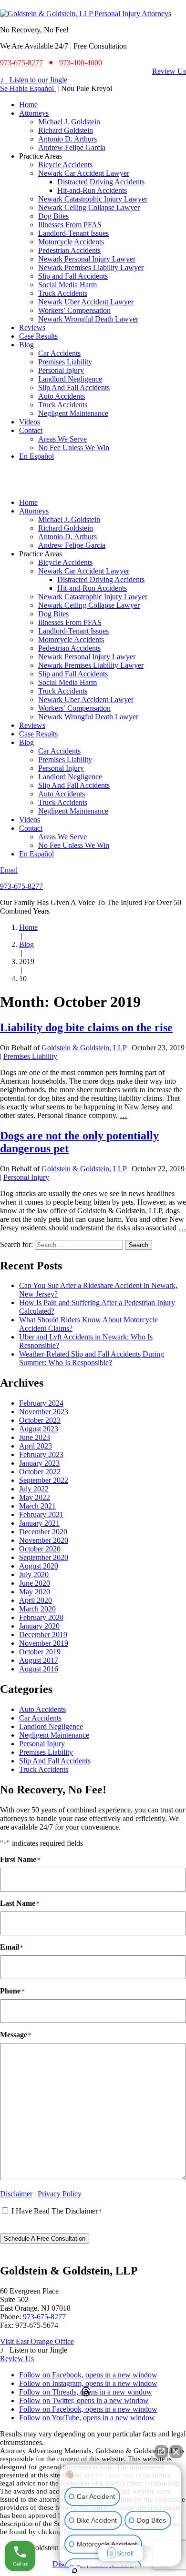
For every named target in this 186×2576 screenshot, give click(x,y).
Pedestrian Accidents (69, 250)
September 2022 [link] (44, 1480)
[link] (86, 14)
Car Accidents (59, 353)
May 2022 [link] (35, 1497)
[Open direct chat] (161, 2452)
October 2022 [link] (40, 1472)
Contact (31, 430)
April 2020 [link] (36, 1600)
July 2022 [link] (34, 1489)
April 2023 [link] (36, 1446)
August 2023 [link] (39, 1429)
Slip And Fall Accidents (74, 387)
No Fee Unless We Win (74, 448)
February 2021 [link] (41, 1514)
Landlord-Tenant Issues (73, 233)
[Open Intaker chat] (75, 2571)
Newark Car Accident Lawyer (84, 173)
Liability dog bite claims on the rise (86, 1027)
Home (28, 105)
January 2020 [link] (39, 1626)
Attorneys (34, 113)
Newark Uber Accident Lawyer (86, 302)
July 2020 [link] (34, 1575)
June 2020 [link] (35, 1583)
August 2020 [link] (39, 1566)
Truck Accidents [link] (44, 1769)
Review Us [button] (169, 71)
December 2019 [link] (43, 1635)
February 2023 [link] (41, 1454)
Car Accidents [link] (40, 1718)
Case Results (38, 336)
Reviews (32, 327)
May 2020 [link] (35, 1592)
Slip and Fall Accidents (73, 276)
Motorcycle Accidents (71, 242)
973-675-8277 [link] (21, 63)
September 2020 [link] (44, 1557)
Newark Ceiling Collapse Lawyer (89, 207)
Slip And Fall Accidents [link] (55, 1761)
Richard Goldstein (66, 130)
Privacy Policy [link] (60, 2194)
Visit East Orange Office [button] (37, 2341)
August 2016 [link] (39, 1669)
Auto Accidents (62, 396)
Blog (26, 345)
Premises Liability (65, 362)
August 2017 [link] (39, 1660)
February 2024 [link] (41, 1403)
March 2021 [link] (37, 1506)
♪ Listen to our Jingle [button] (34, 80)
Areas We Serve (62, 439)
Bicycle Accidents (65, 165)
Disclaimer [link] (16, 2194)
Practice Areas (41, 156)
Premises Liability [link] (46, 1752)
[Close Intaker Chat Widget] (176, 2452)
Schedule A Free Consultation (45, 2239)
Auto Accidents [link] (42, 1709)
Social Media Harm (67, 285)
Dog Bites (53, 216)
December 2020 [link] (43, 1532)
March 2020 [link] (37, 1609)
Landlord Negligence (70, 379)
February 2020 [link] (41, 1617)
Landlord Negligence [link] (51, 1726)
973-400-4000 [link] (81, 63)
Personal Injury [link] (42, 1744)
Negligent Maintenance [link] (54, 1735)
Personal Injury (61, 370)
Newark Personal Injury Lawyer (87, 259)
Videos (30, 422)
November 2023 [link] (44, 1412)
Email (9, 870)
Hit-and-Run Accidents (92, 190)
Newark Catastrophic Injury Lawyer (93, 199)
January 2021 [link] (39, 1523)
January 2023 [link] (39, 1463)
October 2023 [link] (40, 1420)
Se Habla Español (28, 88)
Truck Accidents (63, 293)
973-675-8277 (21, 886)
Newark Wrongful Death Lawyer (88, 319)
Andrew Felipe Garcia (72, 147)
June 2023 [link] (35, 1437)
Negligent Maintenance (73, 413)
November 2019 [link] (44, 1643)
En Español (36, 456)
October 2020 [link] (40, 1549)
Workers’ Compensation (74, 310)
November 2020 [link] (44, 1540)
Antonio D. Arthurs (67, 139)
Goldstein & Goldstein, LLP (84, 1048)
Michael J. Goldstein (69, 122)
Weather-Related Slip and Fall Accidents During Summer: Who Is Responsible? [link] (92, 1358)
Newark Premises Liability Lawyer (91, 267)
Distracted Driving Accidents (101, 182)
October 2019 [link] (40, 1652)
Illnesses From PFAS (70, 225)
